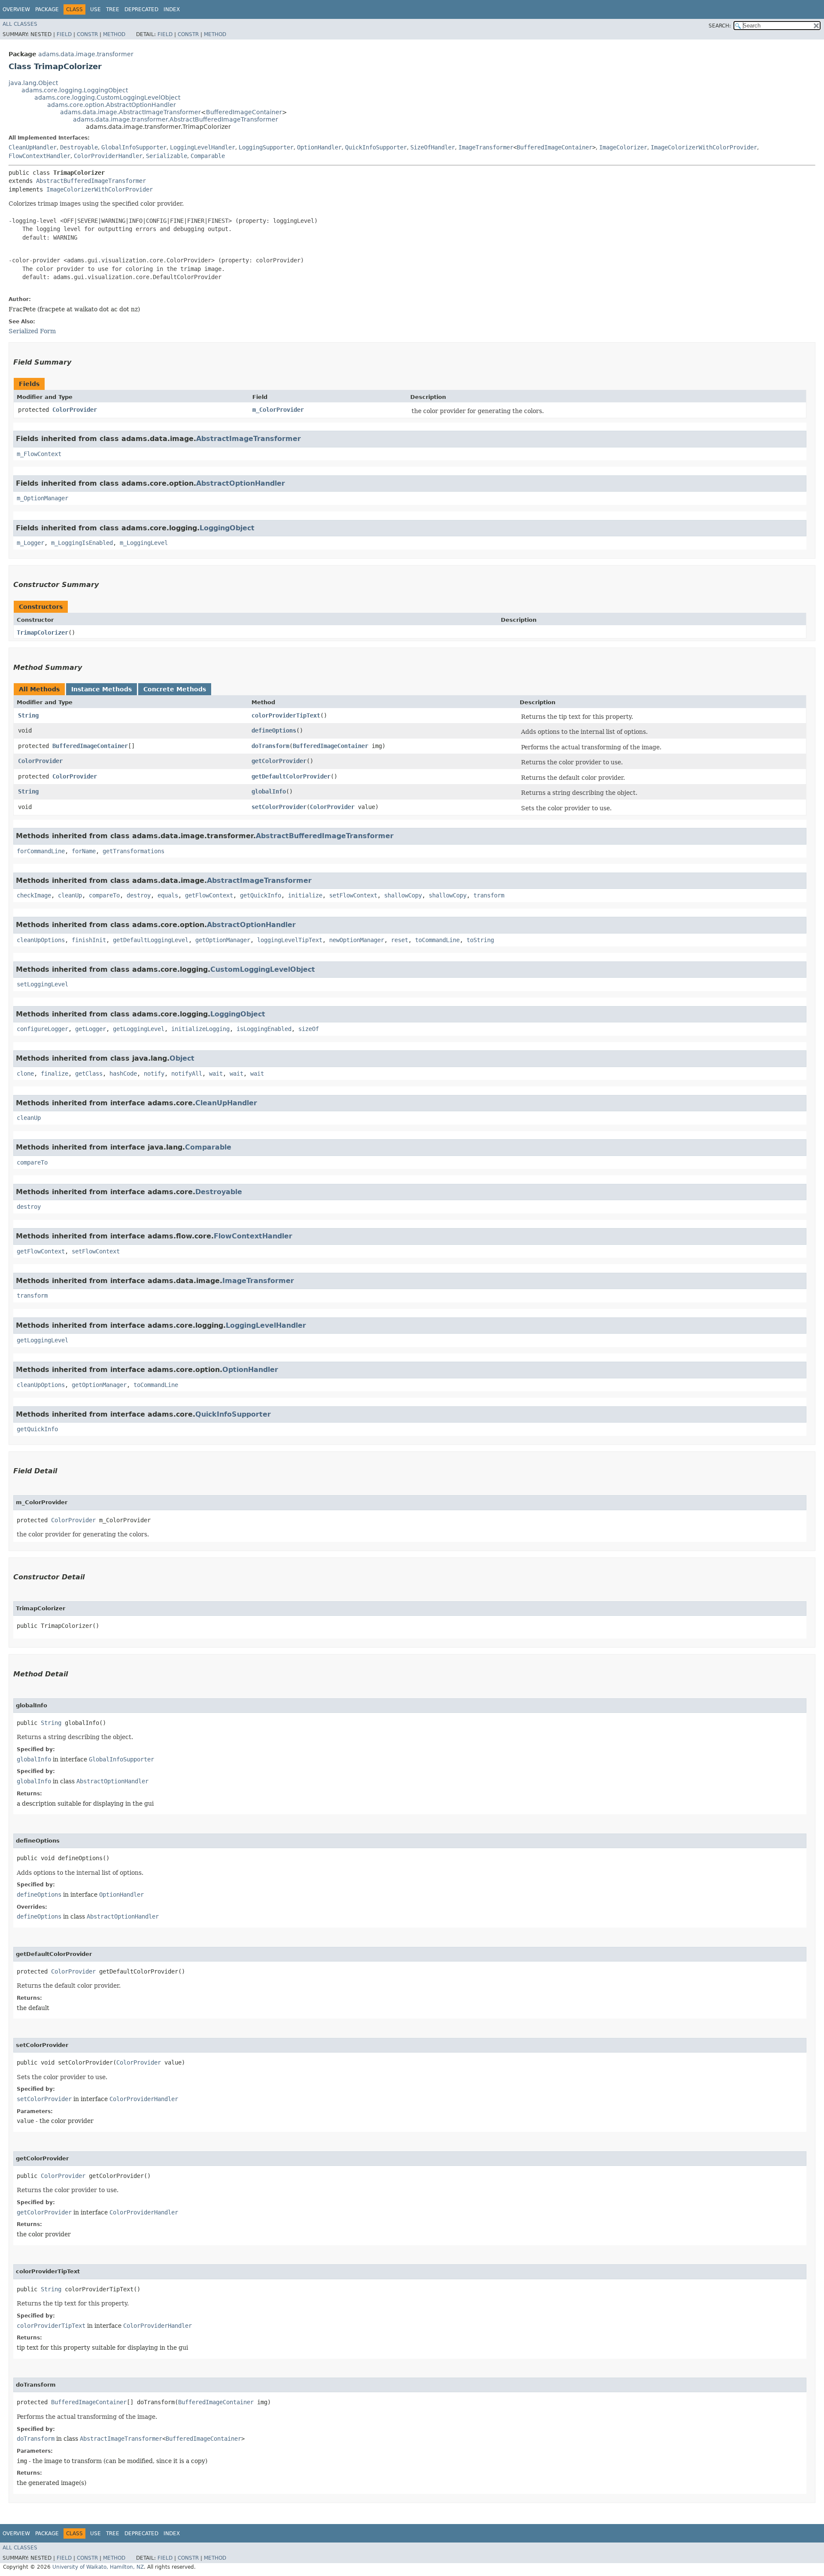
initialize (305, 895)
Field (64, 34)
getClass (89, 1074)
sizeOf (309, 1029)
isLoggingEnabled (264, 1029)
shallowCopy (403, 895)
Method (114, 34)
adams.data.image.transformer (86, 54)
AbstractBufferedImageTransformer (91, 181)
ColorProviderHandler (108, 156)
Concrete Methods (175, 689)
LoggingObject (227, 528)
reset (400, 940)
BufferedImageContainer (244, 112)
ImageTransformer (486, 147)
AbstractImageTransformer (248, 439)
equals (168, 895)
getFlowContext (209, 895)
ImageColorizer (623, 147)
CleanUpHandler (33, 147)
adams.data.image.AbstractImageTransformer (130, 112)
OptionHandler (319, 147)
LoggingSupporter (266, 147)
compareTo (104, 895)
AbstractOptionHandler (241, 483)
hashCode (123, 1074)
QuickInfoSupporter (376, 147)
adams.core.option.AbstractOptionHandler (112, 105)
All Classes (20, 24)
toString (480, 940)
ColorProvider (75, 410)
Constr (87, 34)
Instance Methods (101, 689)
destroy (139, 895)
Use (95, 9)
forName (84, 851)
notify (154, 1074)
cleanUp (70, 895)
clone (25, 1074)
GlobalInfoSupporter (134, 147)
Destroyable (79, 147)
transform (489, 895)
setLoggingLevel (42, 984)
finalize (55, 1074)
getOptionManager (223, 940)
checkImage (34, 895)
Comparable (208, 156)
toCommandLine (437, 940)
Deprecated (141, 9)
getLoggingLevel (139, 1029)
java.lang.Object (33, 83)
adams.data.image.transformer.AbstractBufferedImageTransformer (176, 119)
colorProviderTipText (286, 715)
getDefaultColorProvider (291, 776)
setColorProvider (279, 807)
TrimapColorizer (42, 633)
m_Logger (30, 543)
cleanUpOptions (41, 940)
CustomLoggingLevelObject (263, 969)
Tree (113, 9)
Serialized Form (32, 331)
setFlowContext (353, 895)
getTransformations (133, 851)
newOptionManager (357, 940)
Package (47, 9)
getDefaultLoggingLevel (151, 940)
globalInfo (269, 791)
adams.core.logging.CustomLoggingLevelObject (107, 97)
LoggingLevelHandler (203, 147)
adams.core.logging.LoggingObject (75, 90)
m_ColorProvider (278, 410)
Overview (16, 9)
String (28, 715)
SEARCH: (720, 26)
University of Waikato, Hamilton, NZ (98, 2567)
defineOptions (274, 730)
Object (182, 1058)
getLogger (91, 1029)
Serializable (167, 156)
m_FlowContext (39, 454)
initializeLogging (200, 1029)
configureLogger (42, 1029)
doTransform (270, 746)
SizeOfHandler (433, 147)
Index (172, 9)
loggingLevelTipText (290, 940)
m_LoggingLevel (144, 543)
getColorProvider (279, 761)
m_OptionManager (42, 498)
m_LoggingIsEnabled (82, 543)
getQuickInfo (261, 895)
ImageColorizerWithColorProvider (704, 147)
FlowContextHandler (39, 156)
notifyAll (187, 1074)
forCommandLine (41, 851)
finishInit (89, 940)
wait (216, 1074)
